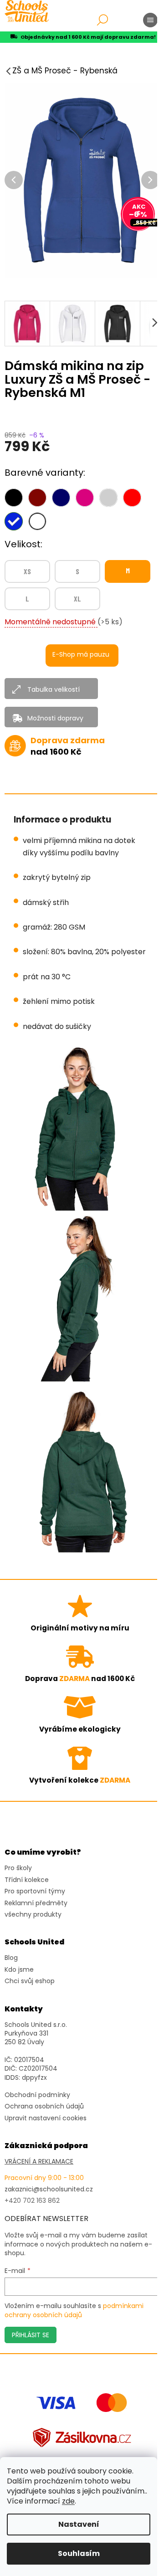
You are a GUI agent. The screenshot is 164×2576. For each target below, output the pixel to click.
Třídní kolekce (27, 1880)
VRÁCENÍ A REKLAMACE (39, 2162)
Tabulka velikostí (54, 689)
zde (68, 2501)
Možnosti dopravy (55, 718)
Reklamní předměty (36, 1903)
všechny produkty (33, 1915)
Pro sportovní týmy (35, 1891)
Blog (11, 1958)
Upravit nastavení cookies (46, 2118)
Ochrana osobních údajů (44, 2106)
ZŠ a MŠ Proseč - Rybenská (65, 71)
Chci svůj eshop (30, 1981)
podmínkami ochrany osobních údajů (74, 2310)
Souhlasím (79, 2553)
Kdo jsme (19, 1970)
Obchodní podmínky (37, 2095)
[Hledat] (102, 20)
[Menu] (150, 20)
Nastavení (79, 2524)
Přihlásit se (31, 2335)
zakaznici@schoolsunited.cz (49, 2189)
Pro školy (18, 1868)
